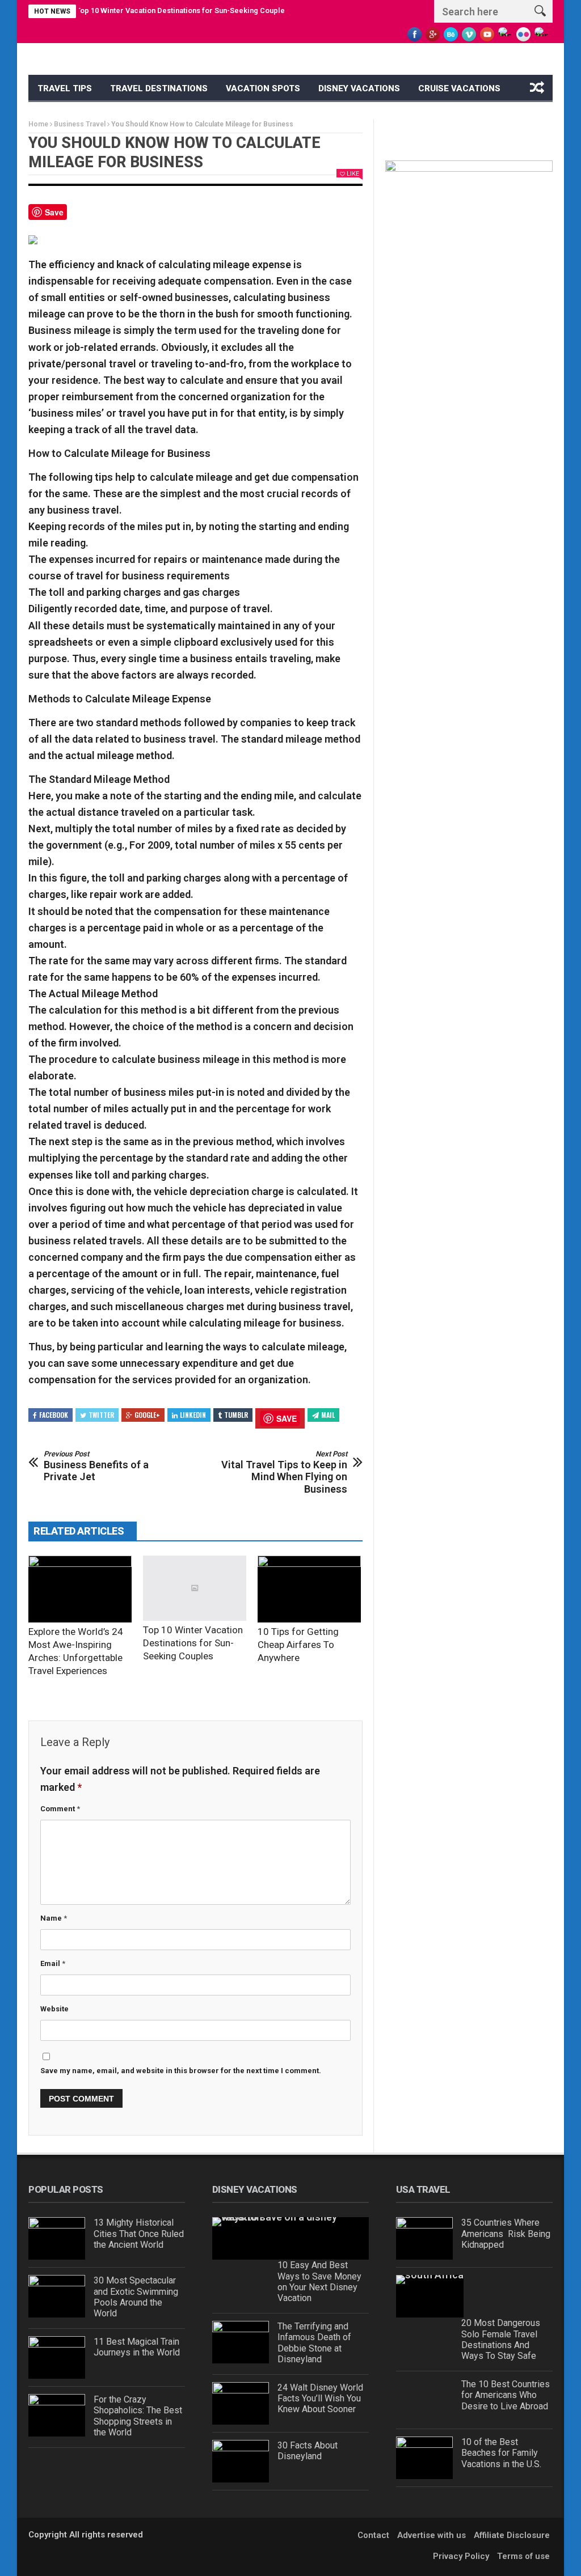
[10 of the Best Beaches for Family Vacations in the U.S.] (424, 2458)
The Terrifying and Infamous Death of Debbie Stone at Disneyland (314, 2343)
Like (353, 174)
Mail (328, 1415)
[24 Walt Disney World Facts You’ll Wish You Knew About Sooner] (241, 2403)
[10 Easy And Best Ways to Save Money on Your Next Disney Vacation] (290, 2238)
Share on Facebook (80, 216)
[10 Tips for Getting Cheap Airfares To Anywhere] (309, 1589)
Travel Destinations (159, 88)
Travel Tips (65, 88)
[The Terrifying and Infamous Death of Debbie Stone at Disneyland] (241, 2342)
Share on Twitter (109, 216)
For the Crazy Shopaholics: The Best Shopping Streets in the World (138, 2416)
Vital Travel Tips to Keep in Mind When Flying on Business (284, 1472)
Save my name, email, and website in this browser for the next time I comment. (181, 2071)
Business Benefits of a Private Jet (96, 1466)
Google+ (147, 1415)
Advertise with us (431, 2535)
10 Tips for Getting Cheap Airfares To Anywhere (298, 1645)
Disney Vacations (359, 88)
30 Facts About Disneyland (308, 2451)
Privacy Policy (461, 2556)
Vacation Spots (263, 88)
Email (53, 1963)
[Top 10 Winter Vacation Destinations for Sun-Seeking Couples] (195, 1588)
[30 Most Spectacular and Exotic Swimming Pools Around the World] (57, 2296)
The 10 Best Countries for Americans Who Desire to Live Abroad (506, 2395)
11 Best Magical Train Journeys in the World (137, 2347)
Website (54, 2009)
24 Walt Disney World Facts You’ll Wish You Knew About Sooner (320, 2398)
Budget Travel (72, 116)
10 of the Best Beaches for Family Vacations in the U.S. (501, 2453)
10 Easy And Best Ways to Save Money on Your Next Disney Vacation (319, 2281)
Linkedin (193, 1415)
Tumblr (236, 1415)
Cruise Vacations (459, 88)
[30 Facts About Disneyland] (241, 2461)
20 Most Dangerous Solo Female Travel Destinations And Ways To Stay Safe (501, 2339)
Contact (373, 2535)
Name (54, 1918)
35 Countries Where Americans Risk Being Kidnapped (506, 2233)
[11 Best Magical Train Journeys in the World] (57, 2357)
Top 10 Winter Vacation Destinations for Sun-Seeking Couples (153, 10)
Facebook (54, 1415)
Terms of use (523, 2556)
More (137, 116)
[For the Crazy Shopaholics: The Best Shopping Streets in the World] (57, 2415)
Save (54, 212)
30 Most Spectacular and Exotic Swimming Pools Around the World (136, 2297)
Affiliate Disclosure (512, 2535)
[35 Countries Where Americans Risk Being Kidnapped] (424, 2238)
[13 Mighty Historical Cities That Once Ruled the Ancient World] (57, 2238)
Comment (60, 1809)
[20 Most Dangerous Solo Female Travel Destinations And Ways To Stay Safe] (430, 2296)
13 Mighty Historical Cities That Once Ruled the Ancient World (139, 2233)
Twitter (101, 1415)
